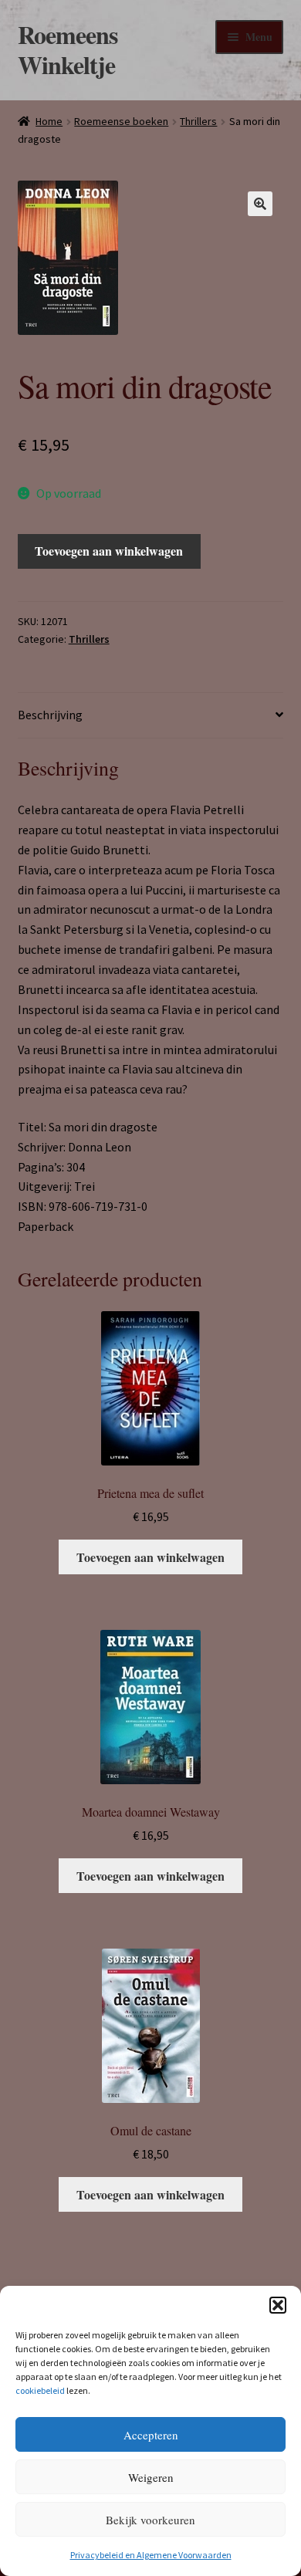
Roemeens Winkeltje (68, 49)
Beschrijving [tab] (50, 715)
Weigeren (151, 2477)
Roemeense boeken (121, 121)
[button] (278, 2305)
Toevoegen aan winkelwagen (109, 551)
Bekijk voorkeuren (150, 2520)
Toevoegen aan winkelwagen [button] (150, 1557)
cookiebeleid (40, 2390)
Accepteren (151, 2435)
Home (49, 121)
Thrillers (198, 121)
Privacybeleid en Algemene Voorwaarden (151, 2555)
